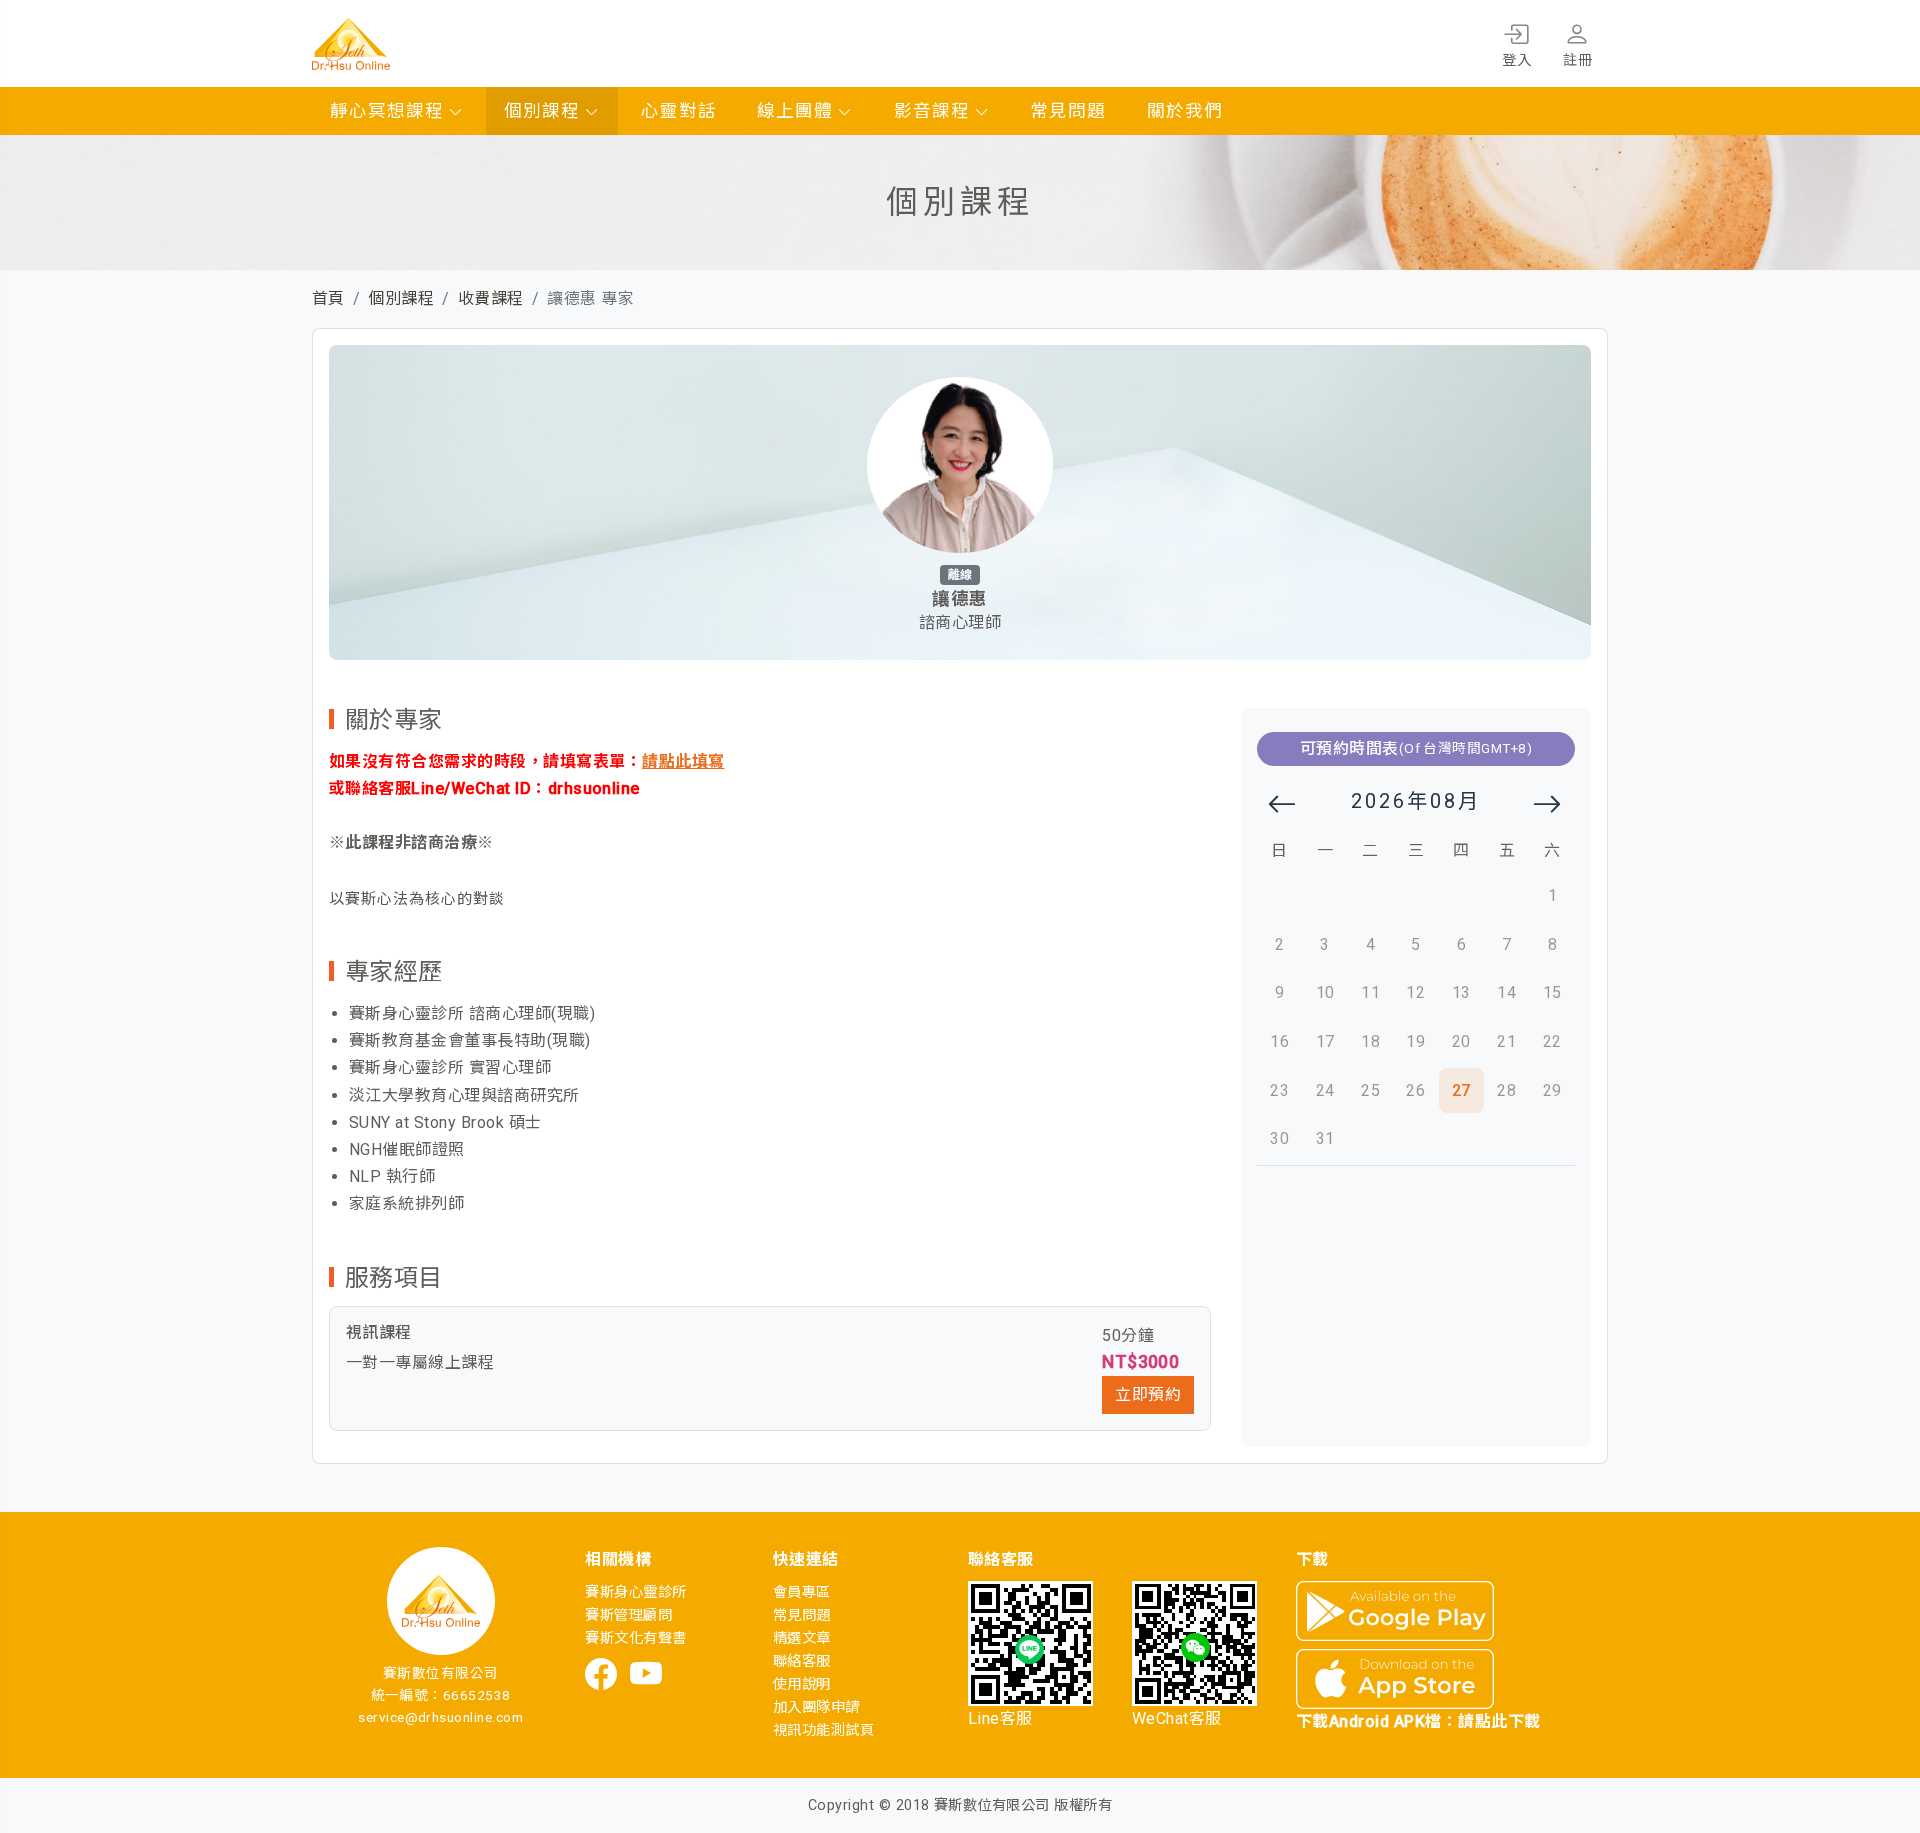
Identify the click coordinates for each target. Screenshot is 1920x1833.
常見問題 (1068, 111)
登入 (1516, 60)
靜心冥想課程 (389, 111)
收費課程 (491, 298)
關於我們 (1185, 111)
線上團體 (797, 111)
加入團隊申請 (816, 1707)
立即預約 (1148, 1394)
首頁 (328, 298)
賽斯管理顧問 (628, 1615)
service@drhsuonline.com (440, 1717)
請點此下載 (1499, 1721)
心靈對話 (679, 111)
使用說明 (802, 1684)
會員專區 (802, 1592)
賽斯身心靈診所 (635, 1592)
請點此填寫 (683, 761)
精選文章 (802, 1638)
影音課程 (934, 111)
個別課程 (544, 111)
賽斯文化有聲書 (635, 1638)
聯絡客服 (802, 1661)
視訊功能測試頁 (823, 1730)
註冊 (1577, 60)
